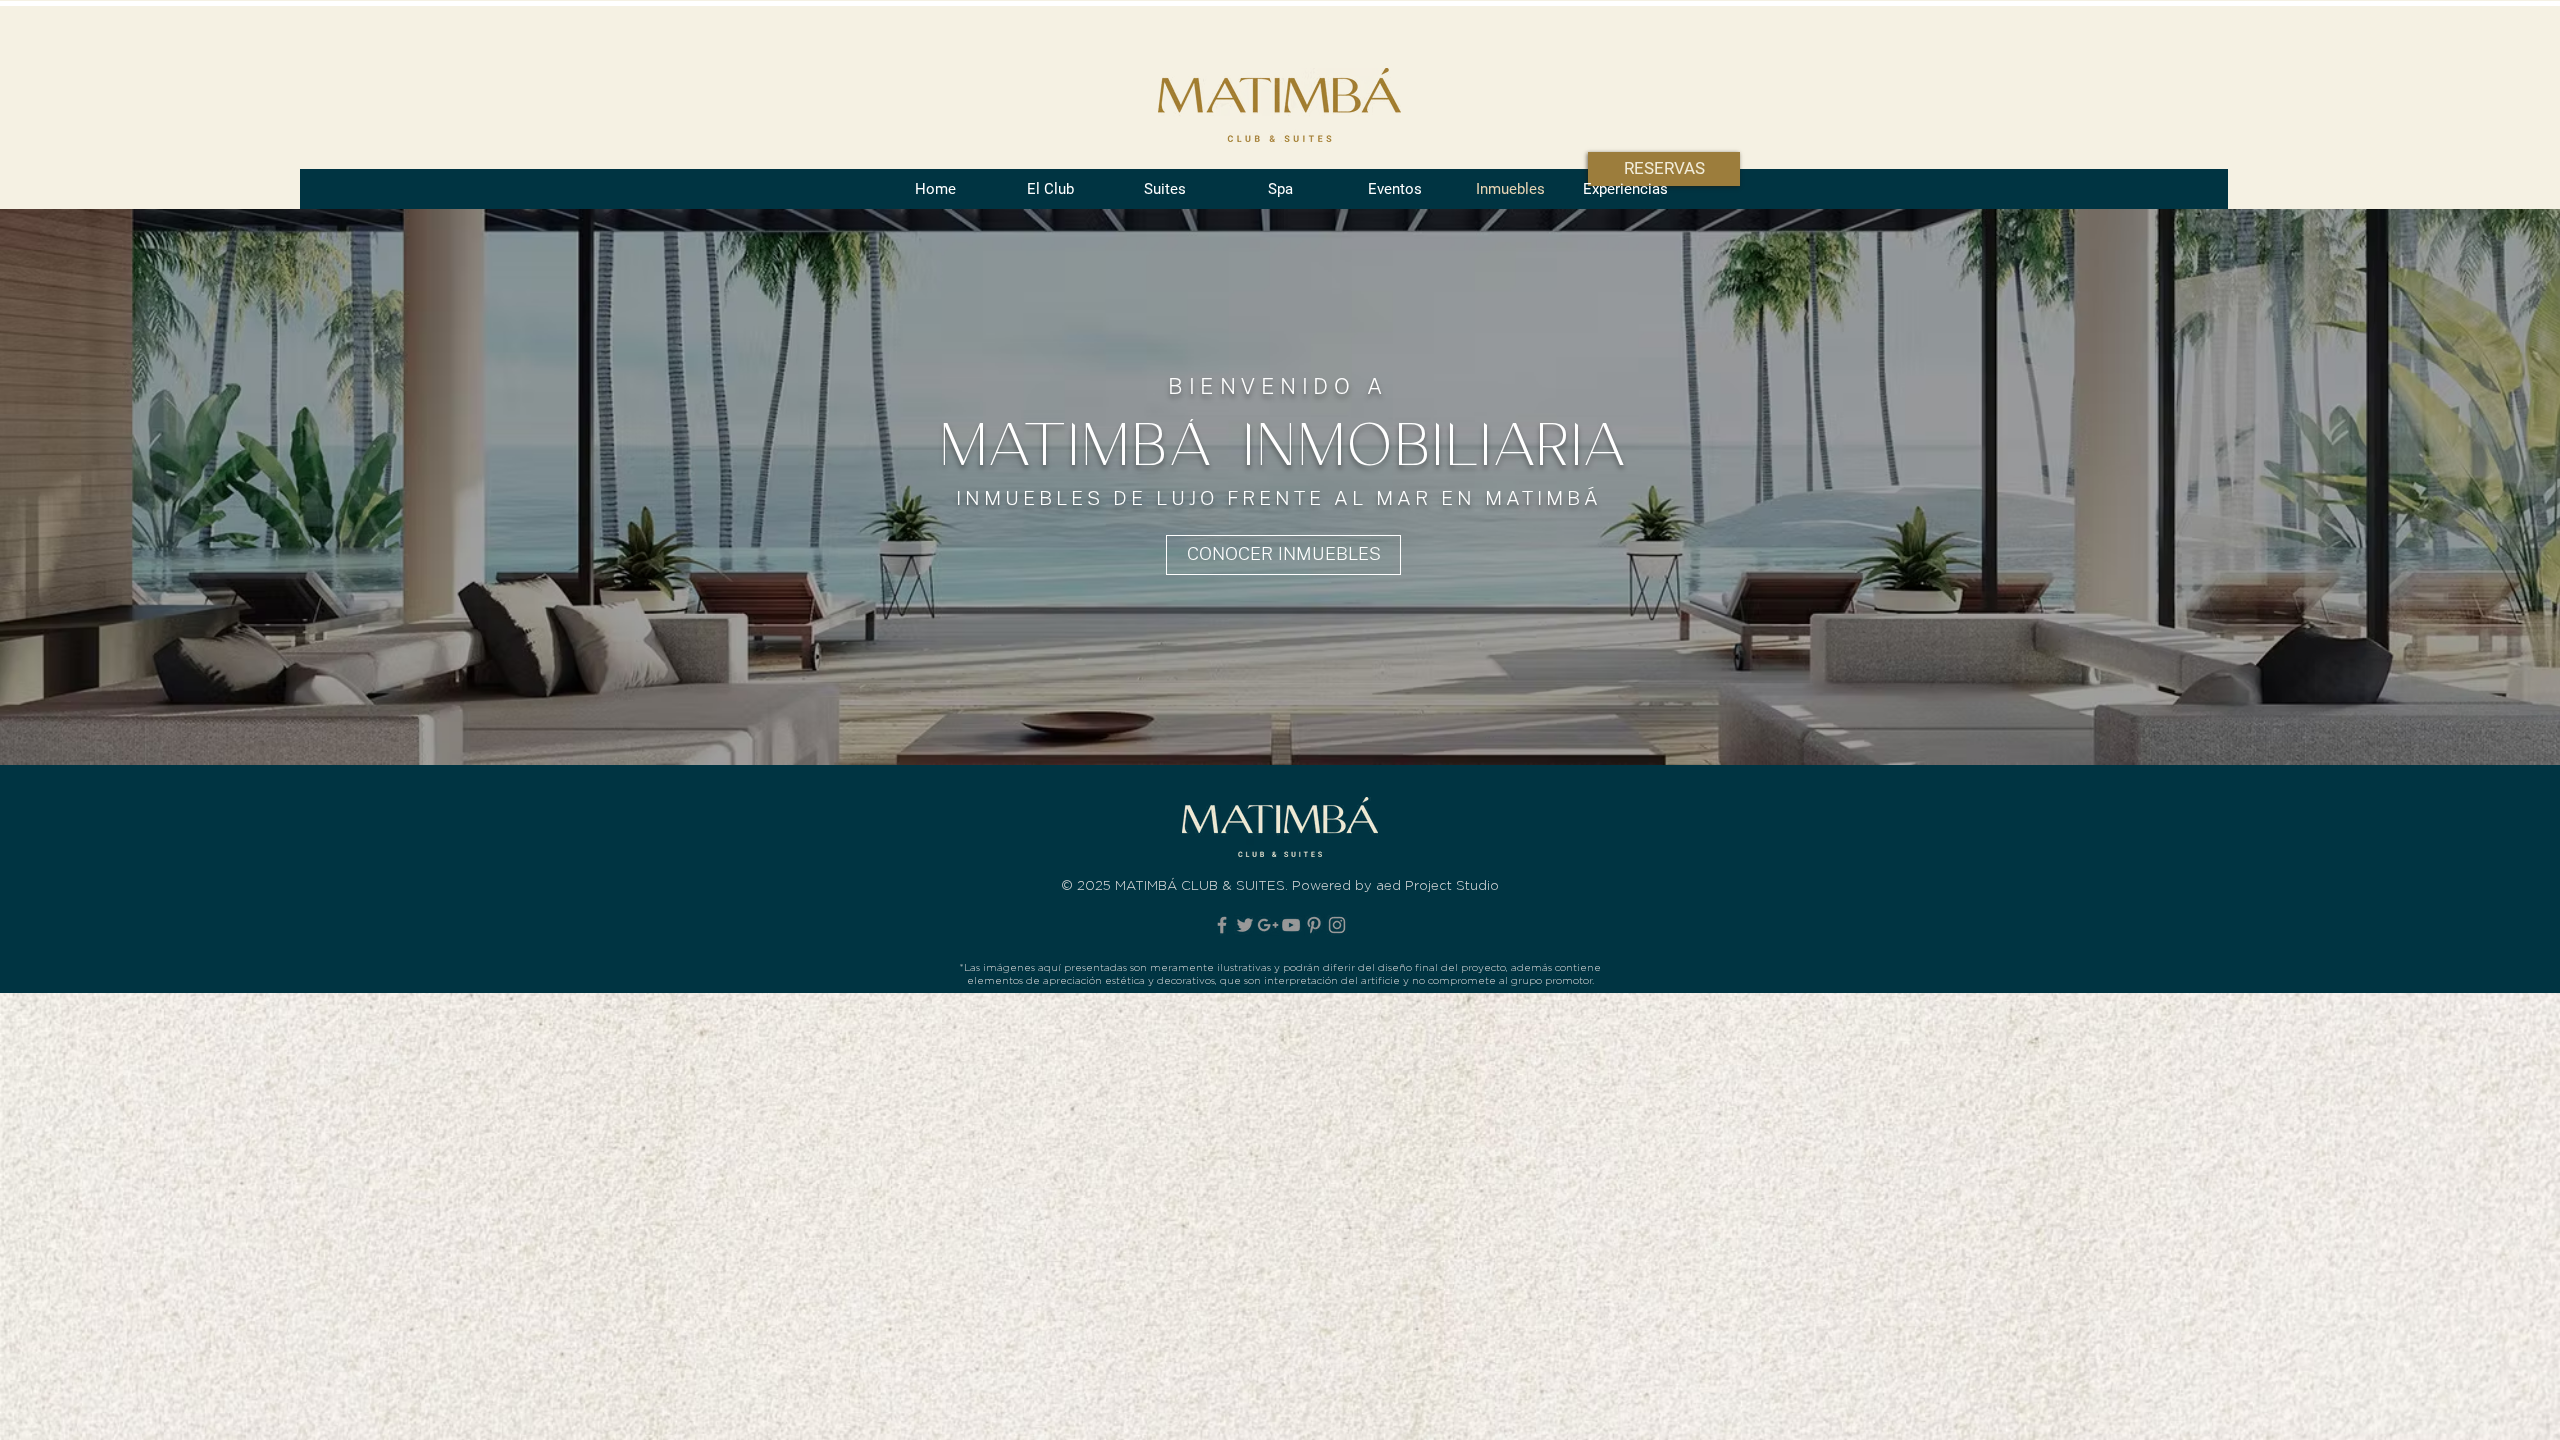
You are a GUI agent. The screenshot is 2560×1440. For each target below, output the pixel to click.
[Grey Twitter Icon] (1245, 925)
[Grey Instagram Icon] (1337, 925)
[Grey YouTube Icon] (1291, 925)
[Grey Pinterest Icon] (1314, 925)
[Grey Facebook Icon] (1222, 925)
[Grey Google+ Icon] (1268, 925)
